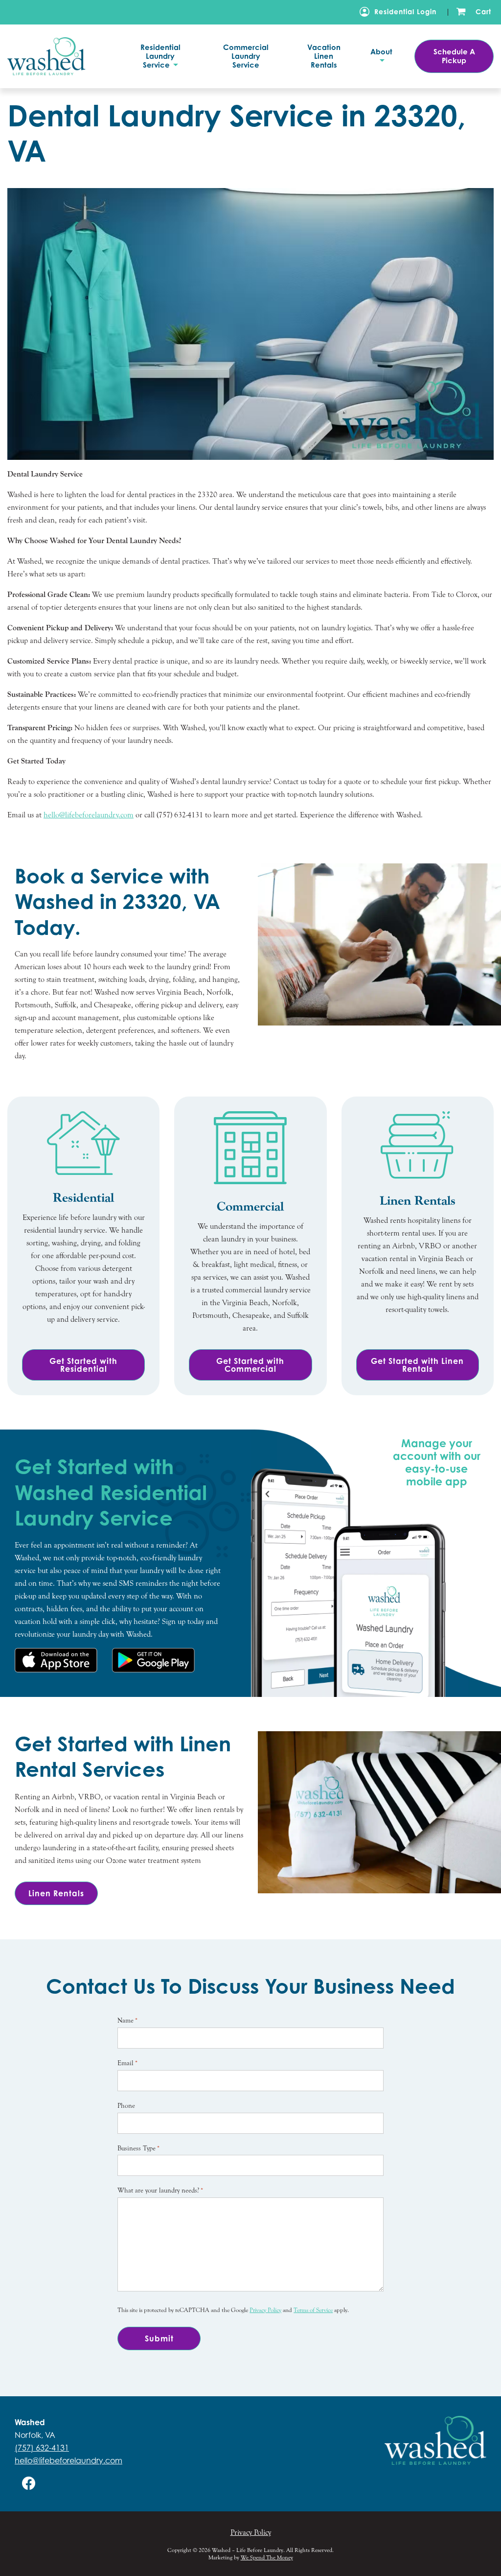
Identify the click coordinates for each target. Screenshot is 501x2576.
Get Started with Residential (83, 1365)
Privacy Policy (265, 2310)
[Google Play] (153, 1660)
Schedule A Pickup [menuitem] (454, 56)
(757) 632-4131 (42, 2448)
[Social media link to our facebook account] (29, 2483)
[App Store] (56, 1660)
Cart (483, 12)
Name (127, 2021)
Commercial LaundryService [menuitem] (246, 56)
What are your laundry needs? (160, 2191)
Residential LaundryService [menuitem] (160, 56)
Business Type (138, 2148)
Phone (126, 2106)
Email (127, 2063)
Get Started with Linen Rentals (417, 1365)
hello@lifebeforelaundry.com (68, 2460)
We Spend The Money (267, 2557)
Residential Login (405, 12)
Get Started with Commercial (250, 1365)
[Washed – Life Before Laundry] (61, 56)
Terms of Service (313, 2310)
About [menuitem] (381, 52)
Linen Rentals (56, 1893)
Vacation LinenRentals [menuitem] (324, 56)
